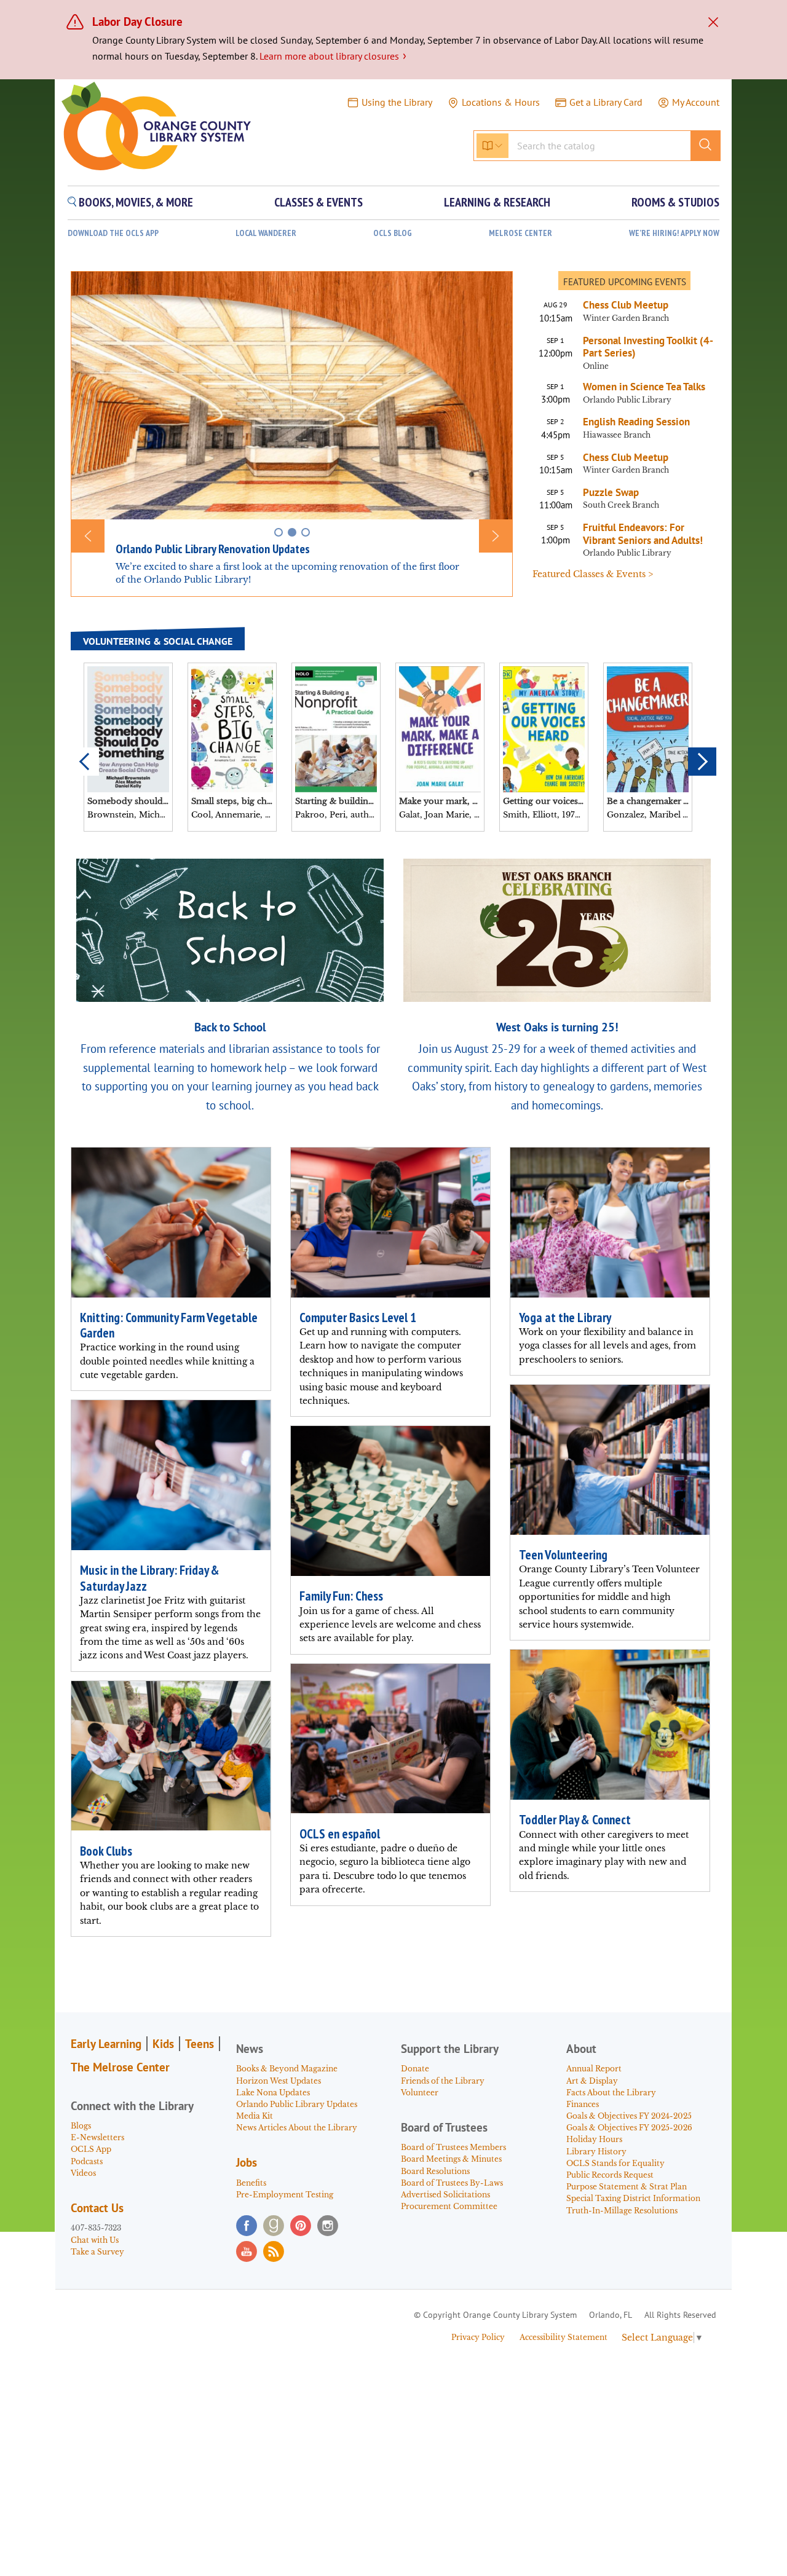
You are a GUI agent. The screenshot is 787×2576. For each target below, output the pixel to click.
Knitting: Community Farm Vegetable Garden (169, 1325)
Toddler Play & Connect (575, 1820)
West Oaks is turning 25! (557, 1027)
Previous (85, 762)
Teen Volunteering (563, 1555)
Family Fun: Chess (341, 1596)
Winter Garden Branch (626, 318)
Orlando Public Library (627, 400)
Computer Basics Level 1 (358, 1318)
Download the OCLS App (113, 233)
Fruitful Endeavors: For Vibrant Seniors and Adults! (643, 534)
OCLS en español (340, 1834)
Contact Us (97, 2208)
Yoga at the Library (565, 1318)
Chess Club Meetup (626, 305)
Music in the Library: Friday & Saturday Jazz (150, 1578)
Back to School (230, 1027)
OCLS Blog (393, 233)
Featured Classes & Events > (593, 574)
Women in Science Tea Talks (644, 387)
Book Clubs (106, 1851)
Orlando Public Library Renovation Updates (213, 549)
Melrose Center (520, 233)
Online (596, 366)
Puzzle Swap (611, 492)
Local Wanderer (266, 233)
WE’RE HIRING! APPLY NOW (674, 233)
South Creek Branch (621, 505)
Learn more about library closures (333, 56)
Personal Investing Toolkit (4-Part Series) (648, 347)
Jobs (247, 2162)
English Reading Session (636, 422)
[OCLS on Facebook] (247, 2226)
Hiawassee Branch (617, 435)
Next (702, 762)
